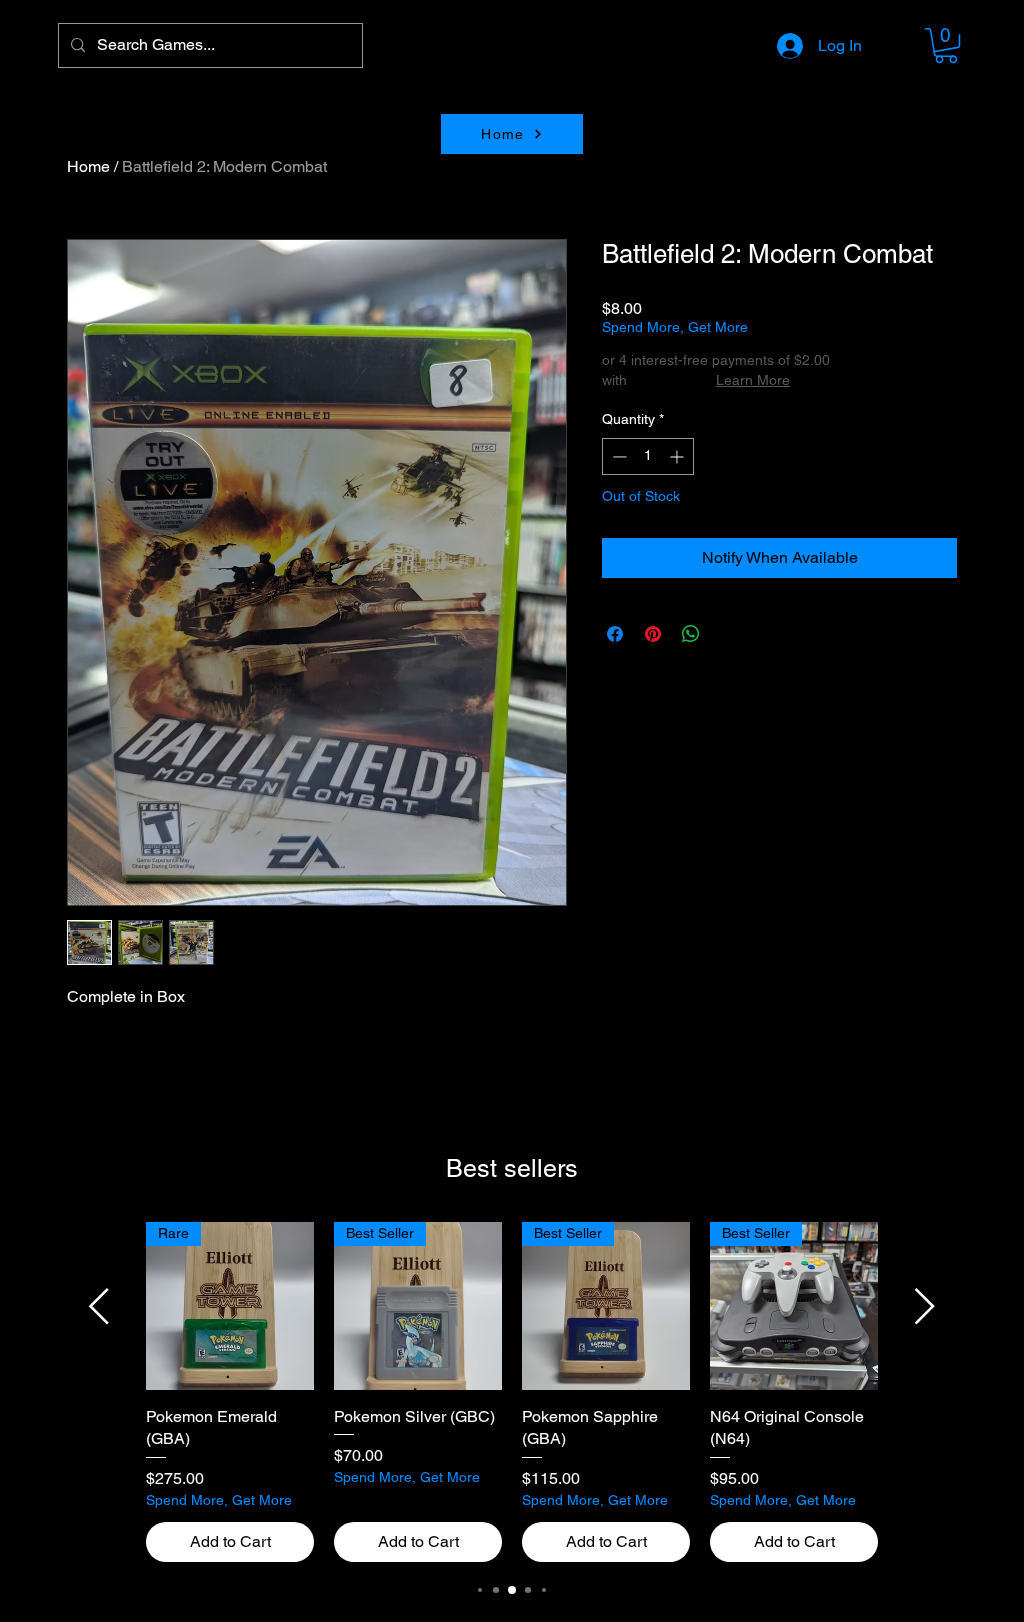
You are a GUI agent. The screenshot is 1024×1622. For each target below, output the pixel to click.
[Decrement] (617, 456)
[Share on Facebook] (615, 634)
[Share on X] (729, 634)
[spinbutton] (648, 456)
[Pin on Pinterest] (653, 634)
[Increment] (678, 456)
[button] (946, 45)
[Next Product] (925, 1306)
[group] (512, 1392)
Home (88, 166)
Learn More (753, 380)
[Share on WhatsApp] (691, 634)
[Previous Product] (99, 1306)
